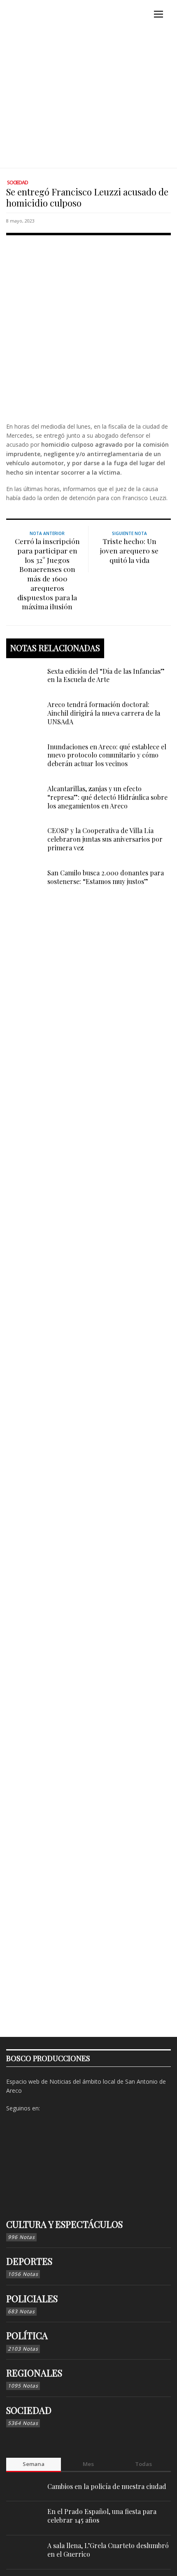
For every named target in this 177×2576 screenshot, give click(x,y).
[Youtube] (87, 2108)
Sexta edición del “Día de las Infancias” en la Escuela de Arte (106, 675)
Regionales (34, 2373)
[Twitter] (74, 2108)
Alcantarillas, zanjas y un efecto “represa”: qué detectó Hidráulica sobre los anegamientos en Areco (107, 797)
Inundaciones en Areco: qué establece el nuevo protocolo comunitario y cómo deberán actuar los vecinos (107, 755)
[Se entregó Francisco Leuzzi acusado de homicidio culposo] (88, 327)
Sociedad (17, 183)
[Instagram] (61, 2108)
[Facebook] (48, 2108)
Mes (88, 2464)
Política (27, 2335)
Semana (34, 2464)
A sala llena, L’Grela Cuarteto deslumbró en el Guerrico (108, 2550)
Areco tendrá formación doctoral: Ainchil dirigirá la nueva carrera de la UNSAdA (104, 713)
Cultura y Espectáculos (64, 2224)
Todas (143, 2464)
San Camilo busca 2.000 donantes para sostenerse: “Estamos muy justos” (106, 877)
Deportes (29, 2261)
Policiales (32, 2298)
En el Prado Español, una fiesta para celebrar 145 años (102, 2516)
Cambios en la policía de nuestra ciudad (107, 2486)
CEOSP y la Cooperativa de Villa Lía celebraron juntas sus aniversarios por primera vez (105, 839)
